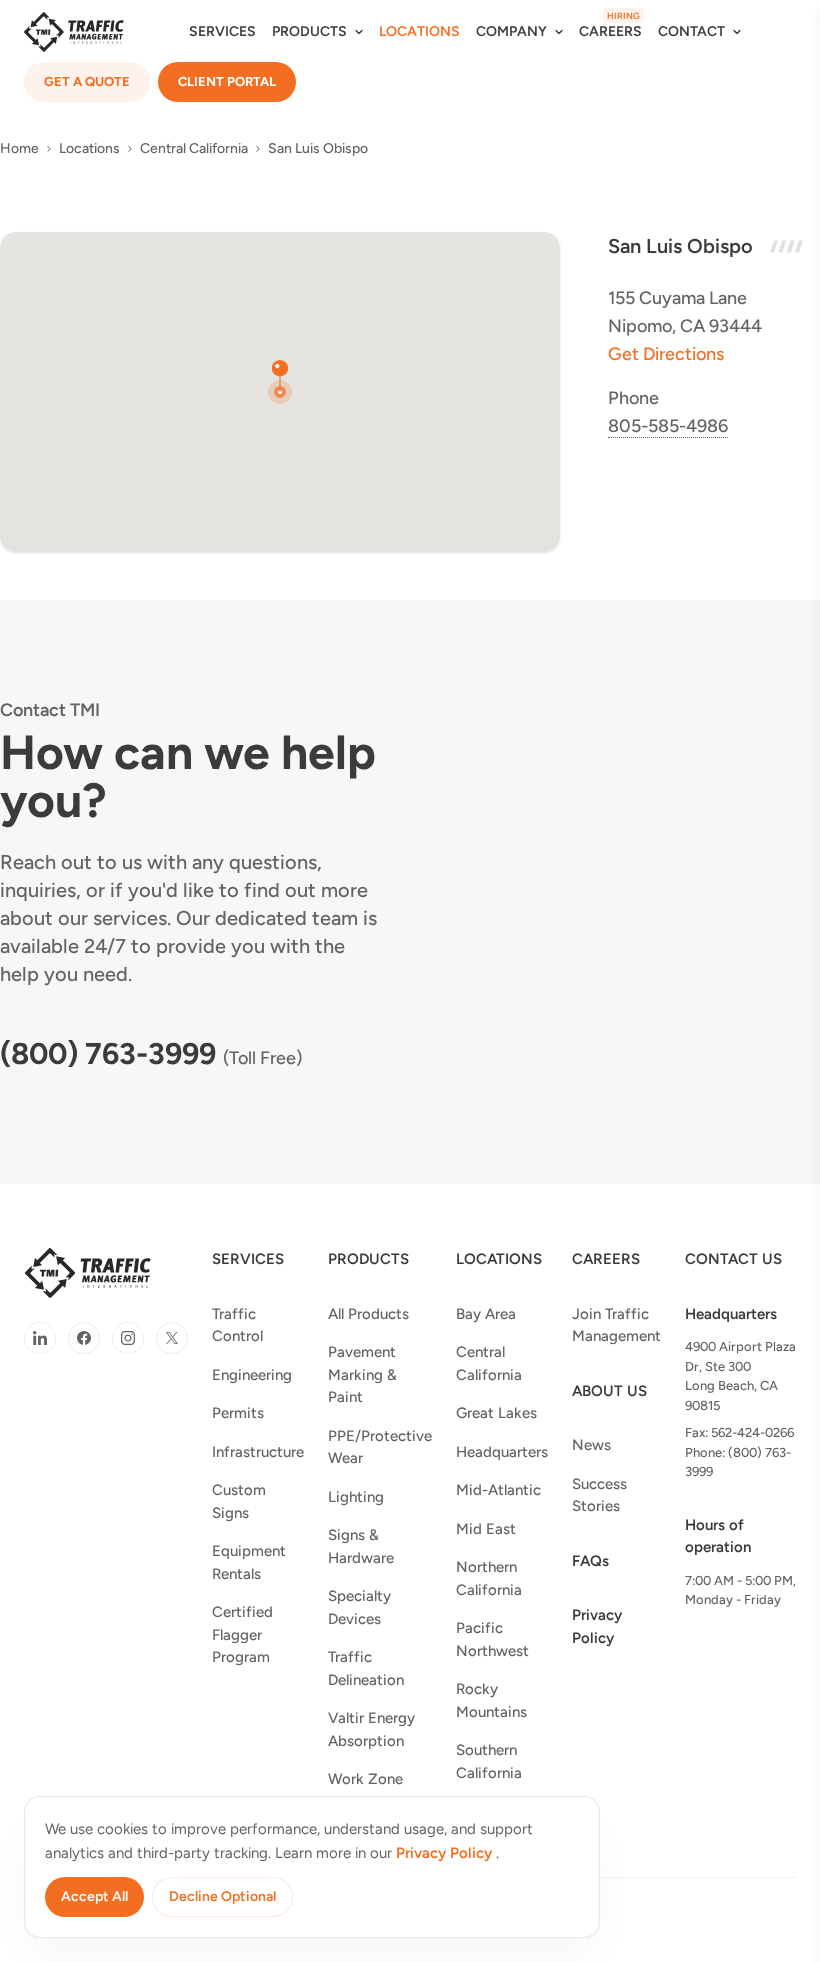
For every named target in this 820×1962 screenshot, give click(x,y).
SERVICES (222, 31)
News (591, 1445)
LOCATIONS (419, 31)
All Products (368, 1314)
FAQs (590, 1561)
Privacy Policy (597, 1626)
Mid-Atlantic (498, 1490)
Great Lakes (496, 1413)
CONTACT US (733, 1259)
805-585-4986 (668, 426)
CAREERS (610, 31)
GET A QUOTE (87, 81)
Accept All (94, 1896)
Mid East (486, 1529)
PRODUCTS (368, 1259)
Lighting (356, 1497)
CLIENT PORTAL (227, 81)
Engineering (252, 1375)
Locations (89, 148)
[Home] (74, 32)
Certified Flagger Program (242, 1634)
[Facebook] (84, 1338)
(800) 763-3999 (108, 1053)
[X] (172, 1338)
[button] (280, 382)
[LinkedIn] (40, 1338)
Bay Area (486, 1314)
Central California (194, 148)
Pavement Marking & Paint (362, 1374)
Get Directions (666, 354)
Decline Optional (222, 1896)
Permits (238, 1413)
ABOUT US (609, 1391)
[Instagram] (128, 1338)
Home (19, 148)
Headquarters (502, 1452)
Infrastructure (258, 1452)
